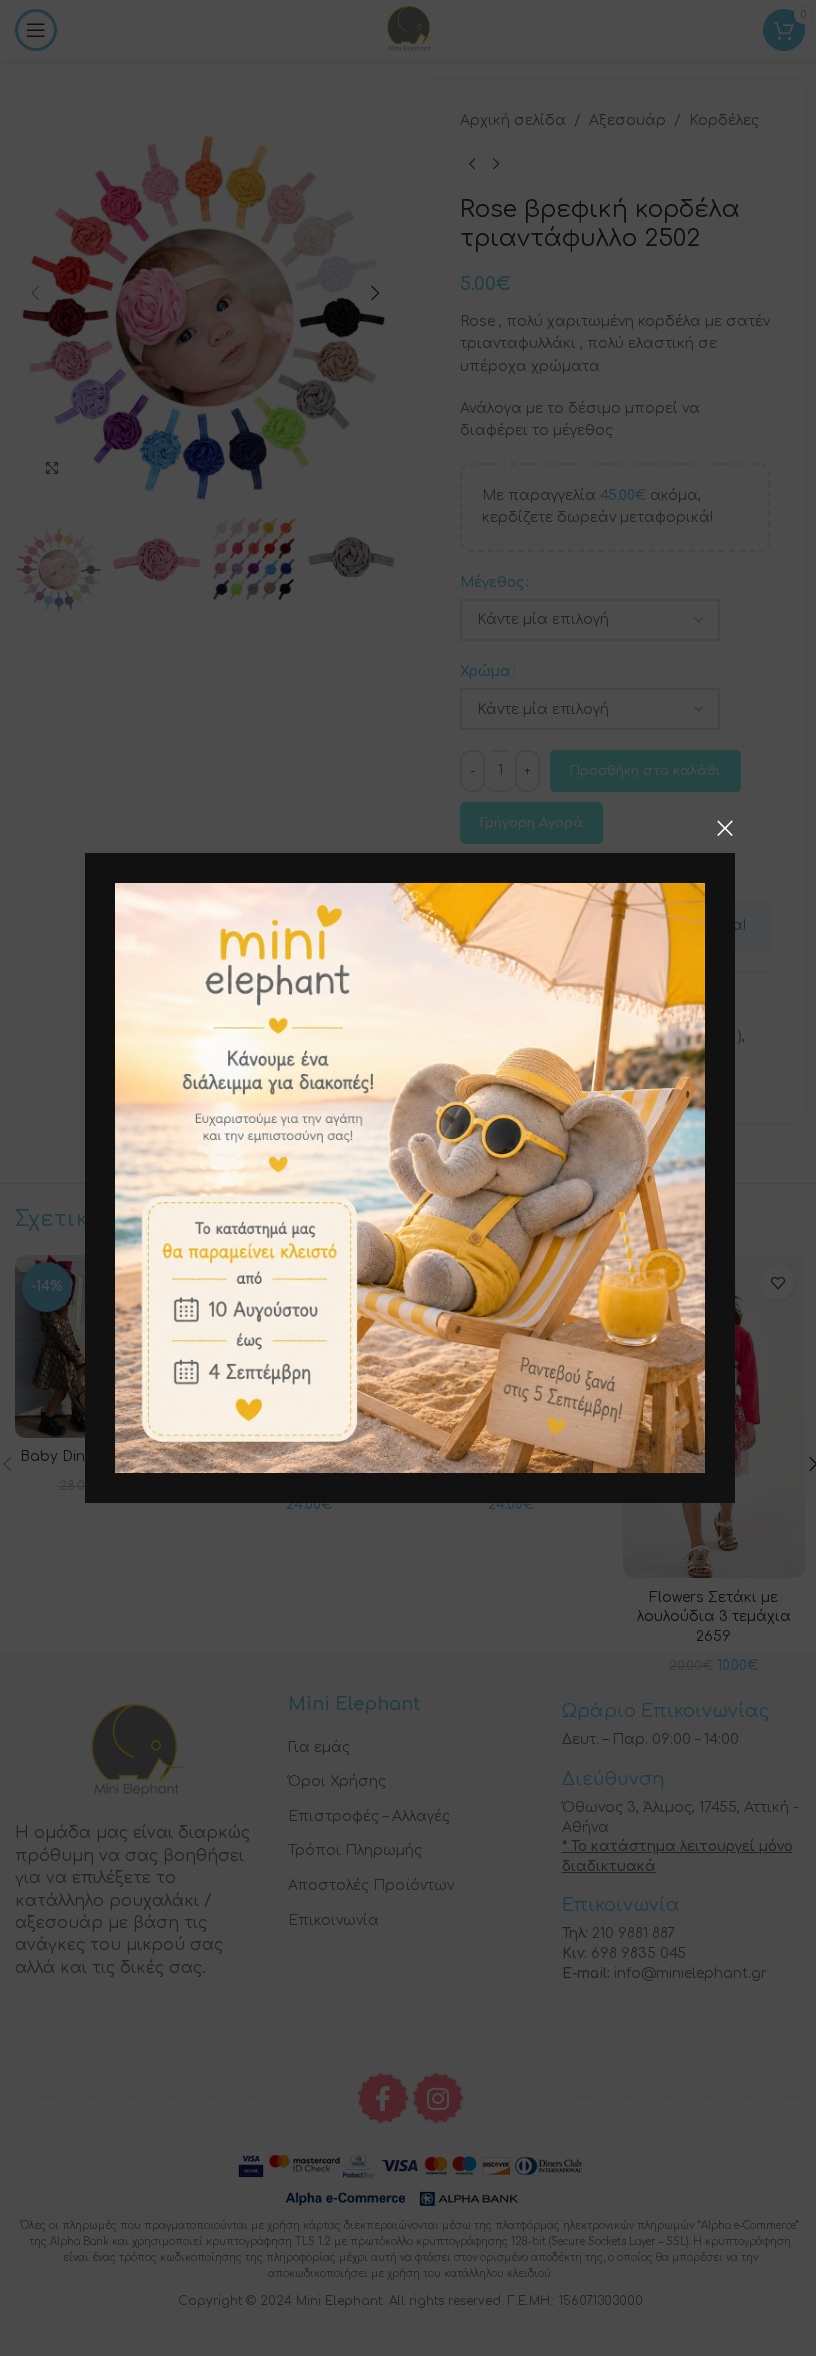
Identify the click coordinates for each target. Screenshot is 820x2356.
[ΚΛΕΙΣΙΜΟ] (725, 828)
